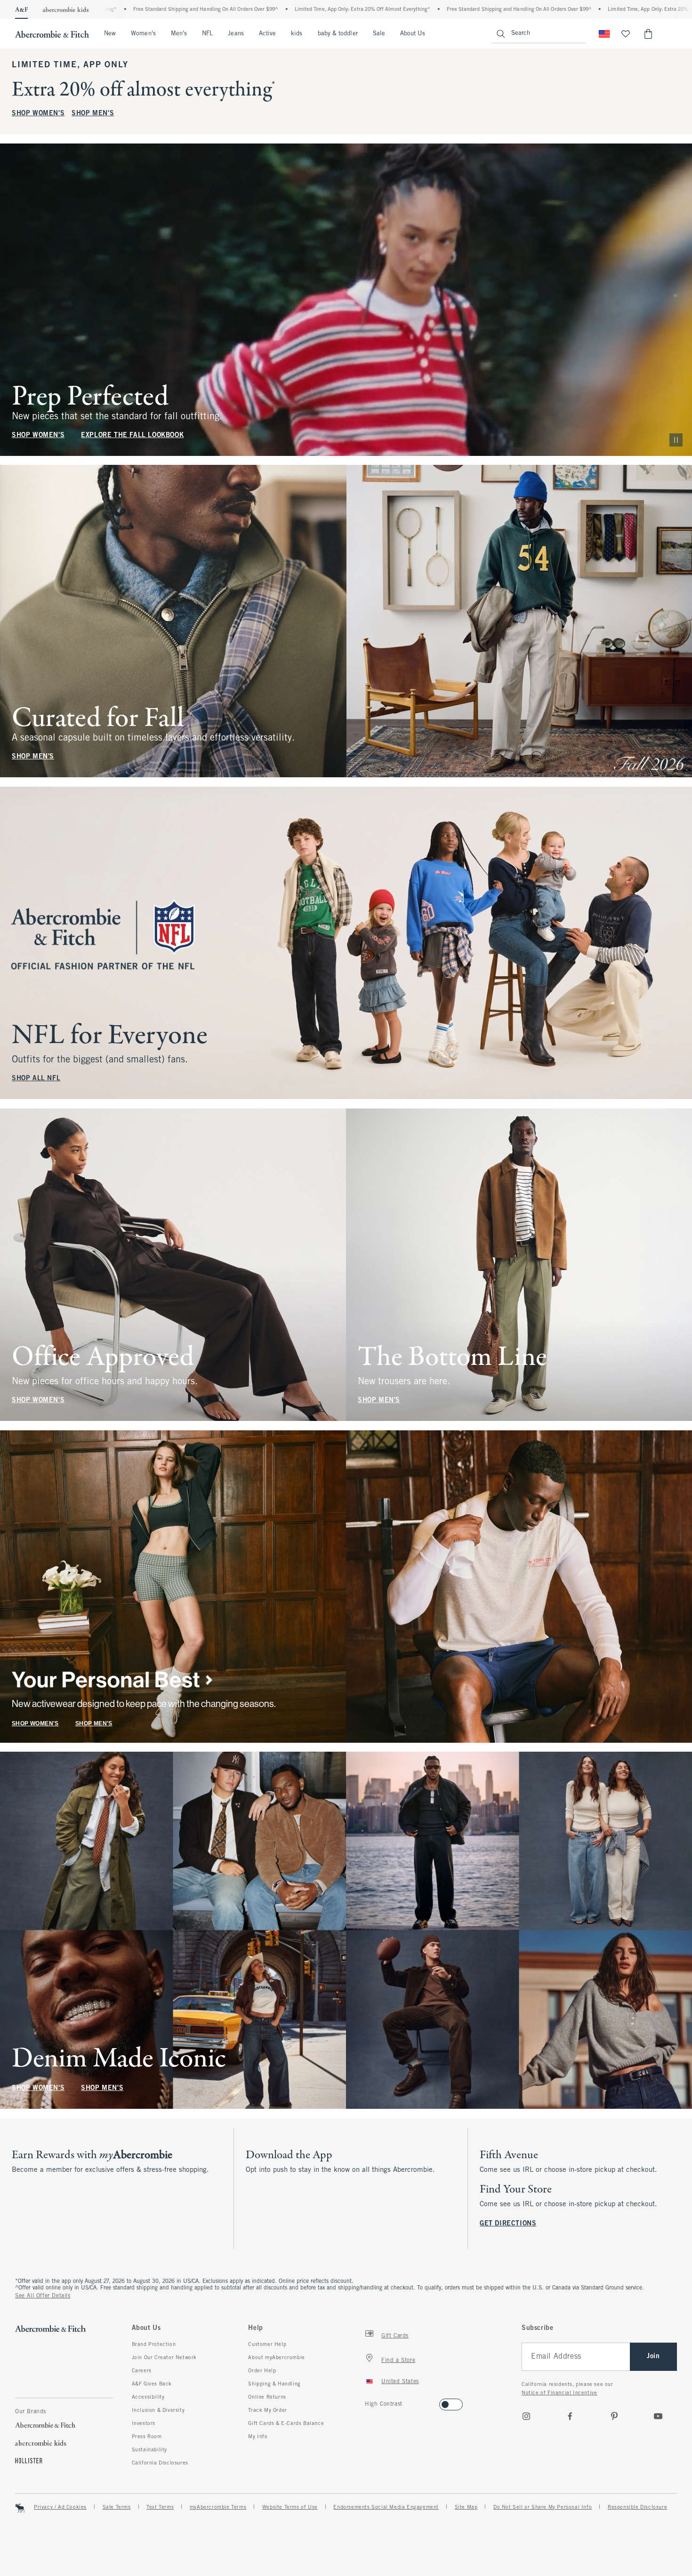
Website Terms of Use (290, 2507)
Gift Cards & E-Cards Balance (286, 2424)
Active (267, 34)
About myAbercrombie (276, 2358)
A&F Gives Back (152, 2384)
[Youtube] (658, 2416)
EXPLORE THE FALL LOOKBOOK (132, 435)
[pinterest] (614, 2416)
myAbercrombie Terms (218, 2507)
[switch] (368, 2402)
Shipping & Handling (274, 2384)
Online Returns (267, 2397)
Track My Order (267, 2410)
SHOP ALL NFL (36, 1079)
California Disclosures (160, 2463)
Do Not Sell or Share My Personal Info (543, 2507)
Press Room (147, 2437)
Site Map (466, 2507)
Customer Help (267, 2345)
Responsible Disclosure (637, 2507)
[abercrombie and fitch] (52, 34)
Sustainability (149, 2450)
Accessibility (148, 2397)
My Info (258, 2437)
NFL (207, 34)
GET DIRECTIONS (508, 2224)
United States (400, 2382)
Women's (143, 34)
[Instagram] (526, 2416)
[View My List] (626, 34)
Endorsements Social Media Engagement (386, 2507)
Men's (179, 34)
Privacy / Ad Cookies (60, 2507)
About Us (413, 34)
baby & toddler (338, 34)
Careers (142, 2371)
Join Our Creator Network (164, 2358)
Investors (144, 2424)
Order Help (262, 2371)
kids (297, 34)
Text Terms (160, 2507)
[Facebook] (570, 2416)
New (110, 34)
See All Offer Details (43, 2296)
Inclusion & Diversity (158, 2410)
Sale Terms (117, 2507)
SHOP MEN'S (93, 114)
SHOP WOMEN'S (38, 114)
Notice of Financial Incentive (559, 2393)
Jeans (236, 34)
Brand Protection (154, 2345)
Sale (379, 34)
